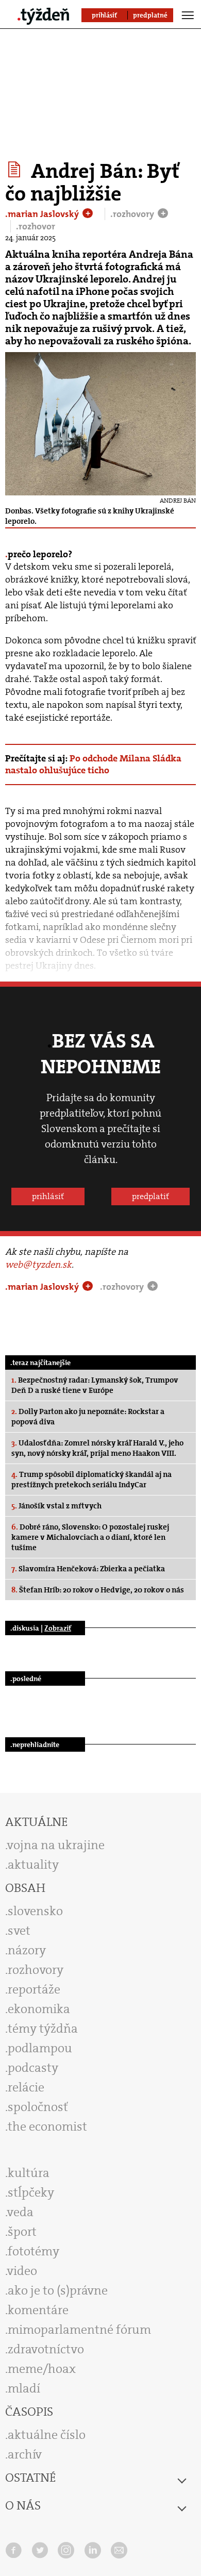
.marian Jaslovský (43, 214)
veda (20, 2212)
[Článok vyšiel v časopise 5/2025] (16, 170)
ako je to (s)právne (58, 2290)
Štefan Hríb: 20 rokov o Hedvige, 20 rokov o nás (98, 1590)
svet (19, 1931)
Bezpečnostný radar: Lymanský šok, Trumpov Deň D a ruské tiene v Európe (95, 1385)
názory (27, 1950)
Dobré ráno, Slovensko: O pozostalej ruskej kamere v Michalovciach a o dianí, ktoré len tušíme (90, 1537)
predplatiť (150, 1196)
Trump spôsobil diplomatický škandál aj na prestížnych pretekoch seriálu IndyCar (91, 1480)
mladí (24, 2388)
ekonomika (39, 2009)
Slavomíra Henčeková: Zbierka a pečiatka (88, 1569)
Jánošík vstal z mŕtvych (56, 1506)
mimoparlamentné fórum (79, 2330)
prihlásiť (48, 1196)
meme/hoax (42, 2369)
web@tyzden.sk (38, 1265)
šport (22, 2232)
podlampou (40, 2048)
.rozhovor (36, 226)
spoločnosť (38, 2107)
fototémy (33, 2251)
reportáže (34, 1989)
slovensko (35, 1911)
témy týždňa (43, 2029)
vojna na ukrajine (56, 1845)
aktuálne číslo (47, 2435)
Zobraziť (58, 1628)
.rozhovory (133, 214)
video (22, 2271)
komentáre (38, 2310)
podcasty (33, 2068)
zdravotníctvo (46, 2349)
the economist (47, 2126)
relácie (26, 2087)
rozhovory (36, 1970)
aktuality (33, 1865)
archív (25, 2454)
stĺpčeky (31, 2192)
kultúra (29, 2173)
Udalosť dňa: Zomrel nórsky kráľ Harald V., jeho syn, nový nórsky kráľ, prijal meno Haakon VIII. (97, 1448)
